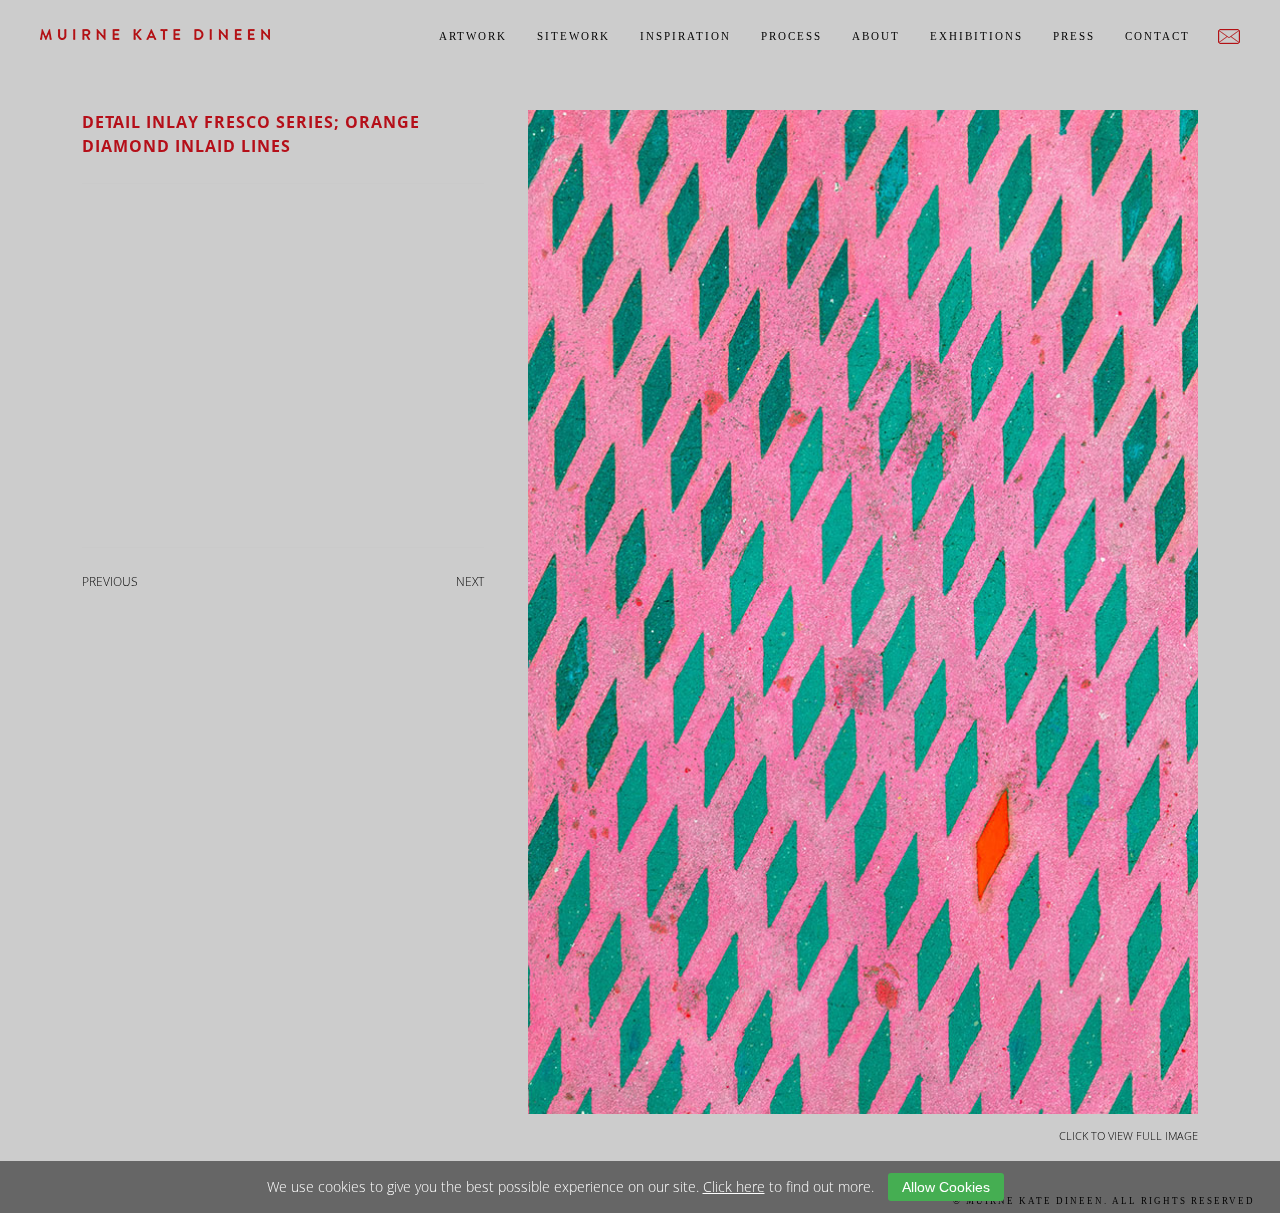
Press (1074, 36)
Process (791, 36)
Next (470, 581)
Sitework (573, 36)
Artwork (473, 36)
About (876, 36)
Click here (734, 1186)
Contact (1157, 36)
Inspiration (685, 36)
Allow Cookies (946, 1187)
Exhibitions (976, 36)
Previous (110, 581)
